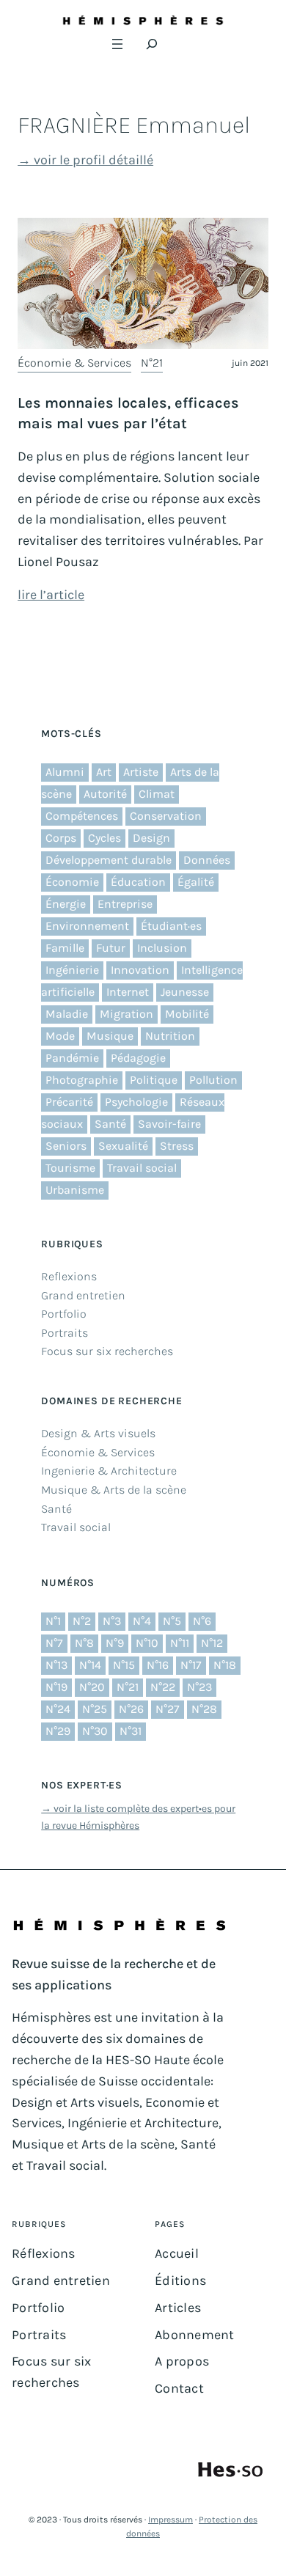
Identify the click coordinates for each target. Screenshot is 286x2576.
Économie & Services (74, 363)
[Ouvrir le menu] (117, 44)
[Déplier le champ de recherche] (152, 44)
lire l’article (51, 595)
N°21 (152, 363)
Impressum (170, 2520)
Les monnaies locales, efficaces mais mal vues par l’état (128, 413)
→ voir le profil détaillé (85, 160)
